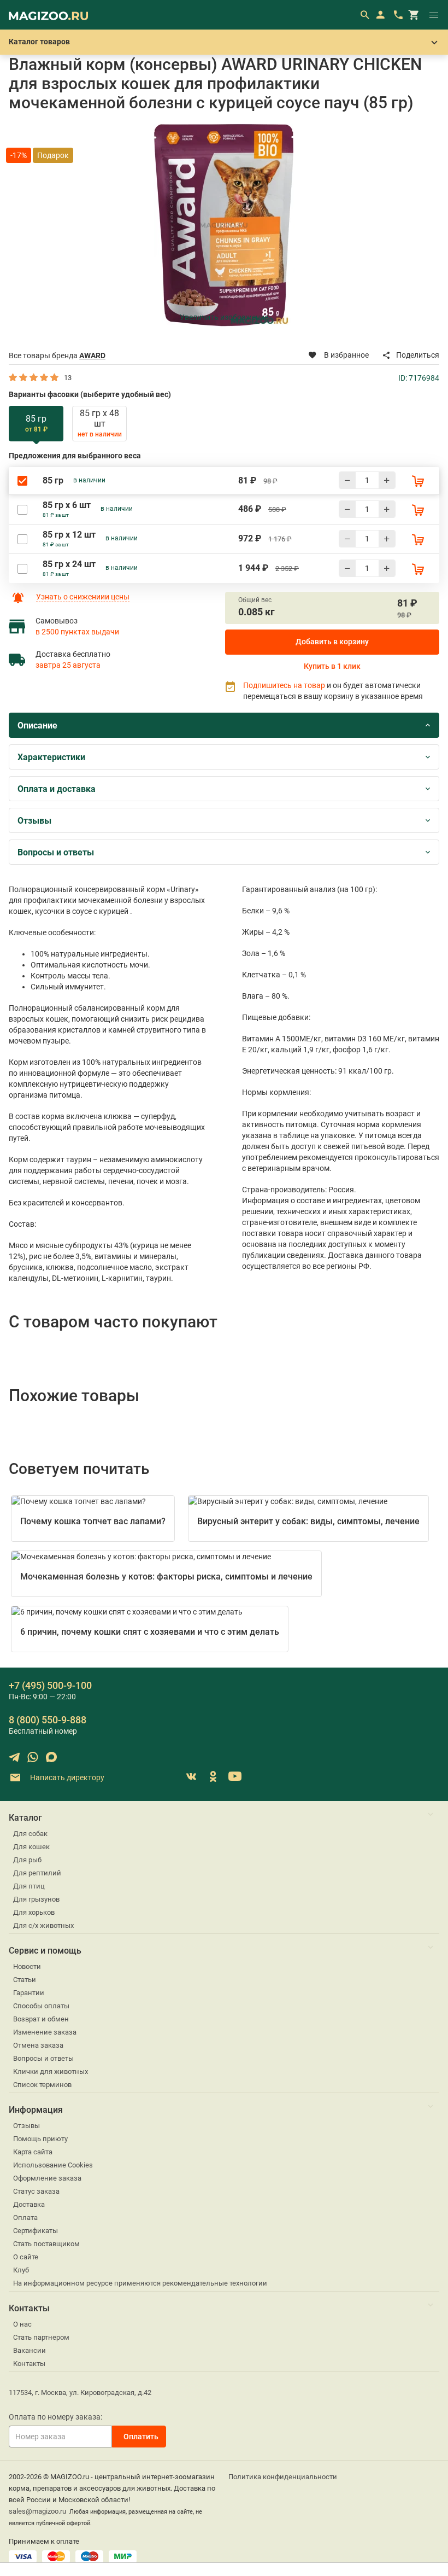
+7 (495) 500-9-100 (50, 1685)
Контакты (29, 2364)
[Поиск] (364, 15)
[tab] (36, 424)
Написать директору (66, 1777)
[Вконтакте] (191, 1776)
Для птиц (29, 1886)
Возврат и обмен (41, 2019)
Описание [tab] (37, 725)
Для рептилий (37, 1873)
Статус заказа (36, 2191)
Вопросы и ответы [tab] (56, 852)
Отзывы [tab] (34, 821)
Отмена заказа (38, 2045)
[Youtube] (235, 1776)
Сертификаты (36, 2231)
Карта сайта (33, 2152)
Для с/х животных (43, 1925)
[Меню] (434, 15)
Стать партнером (41, 2337)
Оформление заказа (47, 2178)
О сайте (26, 2257)
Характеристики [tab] (51, 757)
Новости (27, 1966)
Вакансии (30, 2350)
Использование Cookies (53, 2165)
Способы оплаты (41, 2006)
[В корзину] (418, 481)
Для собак (30, 1834)
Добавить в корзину (332, 642)
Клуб (21, 2270)
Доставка (29, 2204)
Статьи (25, 1980)
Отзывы (26, 2126)
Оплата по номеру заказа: (55, 2417)
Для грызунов (36, 1899)
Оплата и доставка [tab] (57, 789)
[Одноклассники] (213, 1776)
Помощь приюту (40, 2139)
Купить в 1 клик (332, 666)
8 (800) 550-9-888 (48, 1720)
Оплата (25, 2217)
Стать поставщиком (46, 2244)
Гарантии (29, 1993)
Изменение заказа (45, 2032)
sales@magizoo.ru (37, 2511)
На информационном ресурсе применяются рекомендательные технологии (140, 2283)
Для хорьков (34, 1912)
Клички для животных (51, 2071)
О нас (22, 2324)
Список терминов (42, 2085)
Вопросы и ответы (43, 2058)
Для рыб (27, 1860)
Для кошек (31, 1847)
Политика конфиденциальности (283, 2477)
